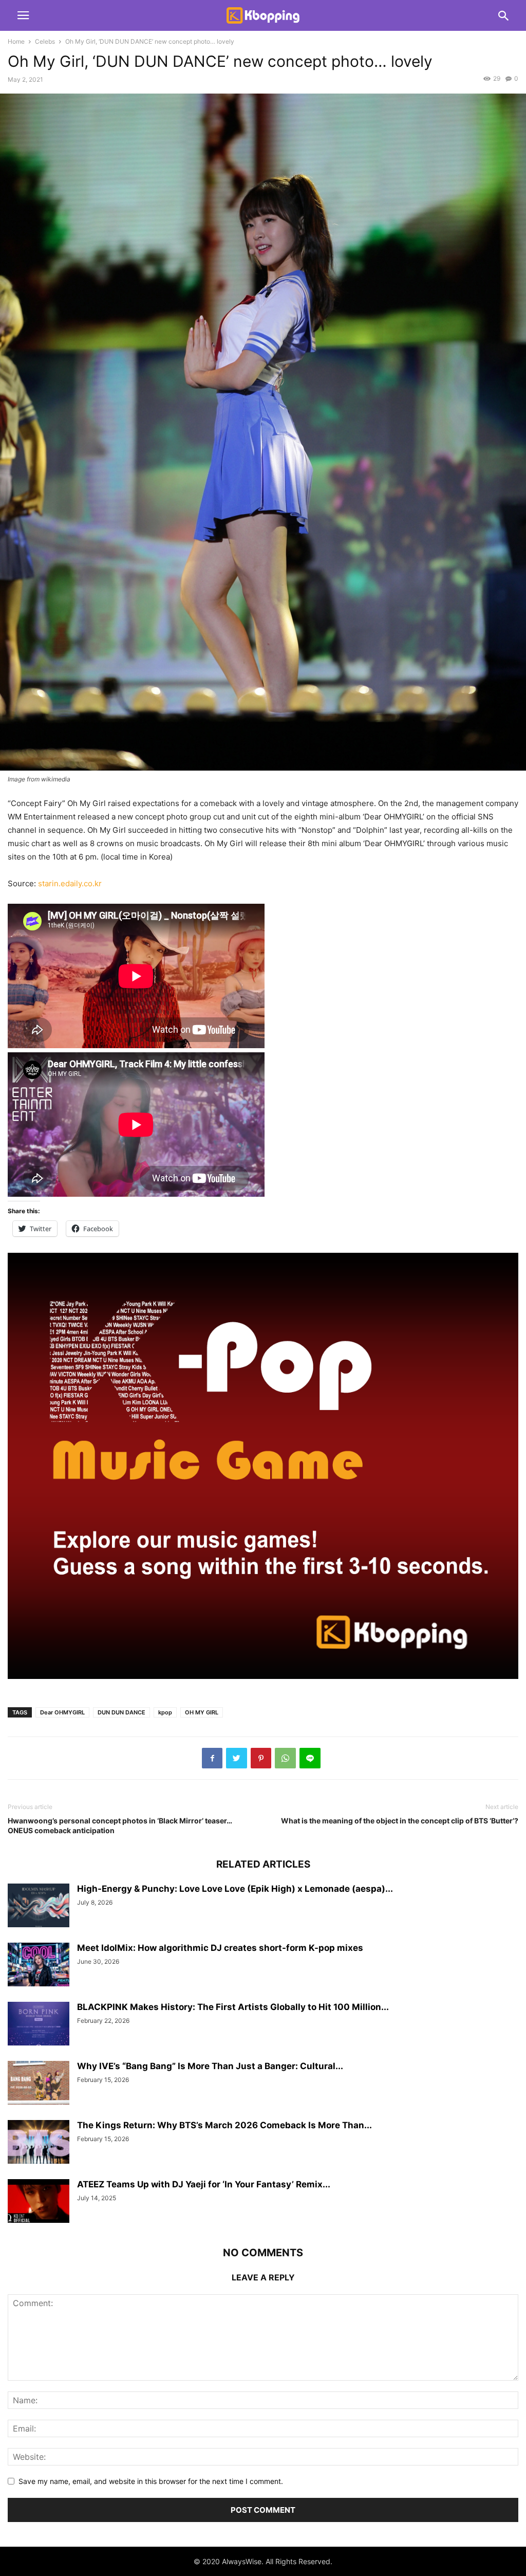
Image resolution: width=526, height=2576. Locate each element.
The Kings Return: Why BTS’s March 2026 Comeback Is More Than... (224, 2125)
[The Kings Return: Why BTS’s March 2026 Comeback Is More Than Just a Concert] (39, 2143)
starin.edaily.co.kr (70, 883)
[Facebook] (212, 1758)
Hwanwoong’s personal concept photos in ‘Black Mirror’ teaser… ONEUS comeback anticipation (120, 1825)
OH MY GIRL (202, 1712)
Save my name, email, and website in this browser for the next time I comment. (151, 2481)
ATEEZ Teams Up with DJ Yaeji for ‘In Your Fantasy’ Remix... (204, 2184)
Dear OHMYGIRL (62, 1712)
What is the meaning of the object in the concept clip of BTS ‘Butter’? (400, 1821)
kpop (165, 1712)
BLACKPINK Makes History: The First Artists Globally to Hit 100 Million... (233, 2007)
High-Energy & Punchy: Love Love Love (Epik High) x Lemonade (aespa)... (235, 1889)
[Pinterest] (261, 1758)
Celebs (45, 41)
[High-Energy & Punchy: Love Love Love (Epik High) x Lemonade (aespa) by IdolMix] (39, 1906)
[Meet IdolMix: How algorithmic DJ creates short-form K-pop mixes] (39, 1966)
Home (16, 41)
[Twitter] (237, 1758)
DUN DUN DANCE (121, 1712)
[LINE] (310, 1758)
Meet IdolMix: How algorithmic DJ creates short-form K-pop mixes (220, 1948)
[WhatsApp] (285, 1758)
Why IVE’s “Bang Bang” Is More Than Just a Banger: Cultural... (210, 2066)
